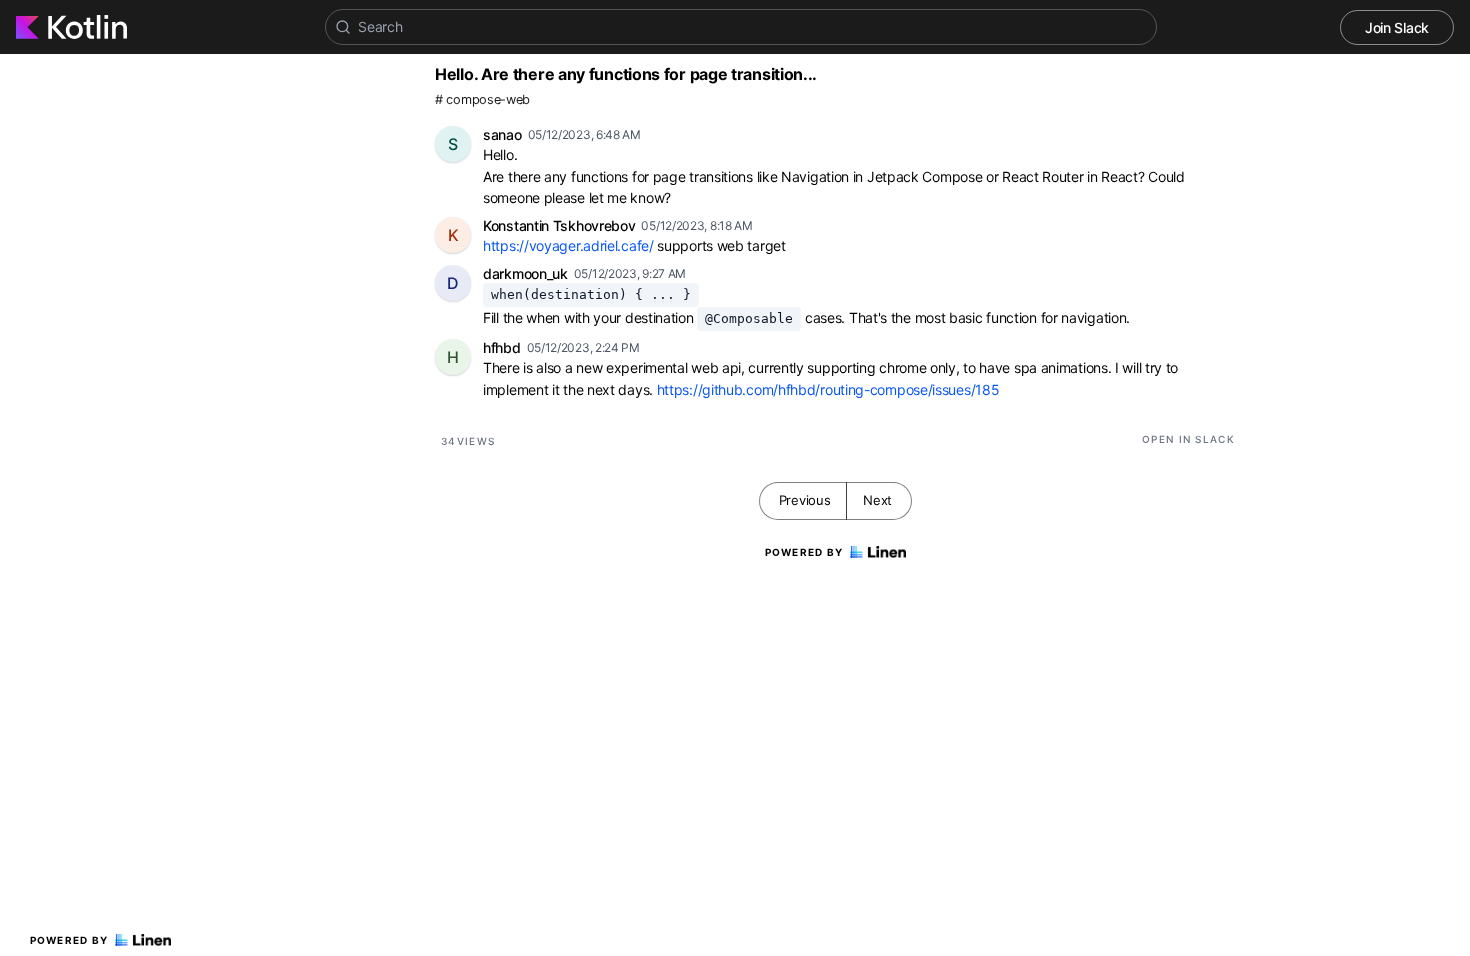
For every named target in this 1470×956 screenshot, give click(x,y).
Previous (805, 500)
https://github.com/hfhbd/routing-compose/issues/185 (828, 389)
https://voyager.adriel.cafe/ (568, 245)
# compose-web (482, 99)
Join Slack (1397, 27)
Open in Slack (1188, 439)
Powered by (69, 940)
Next (877, 500)
